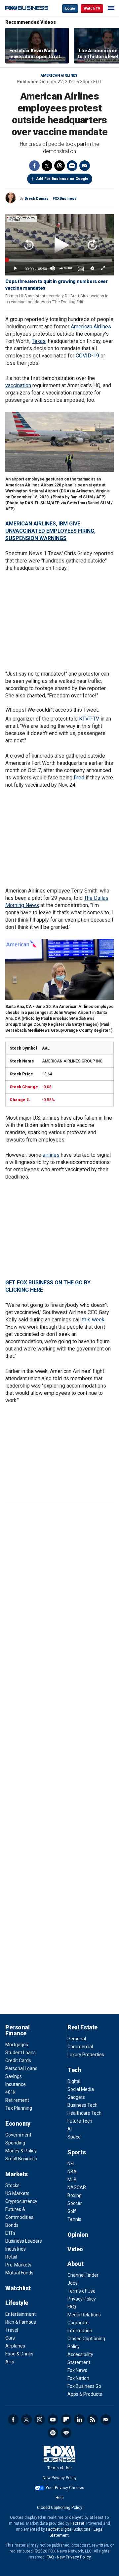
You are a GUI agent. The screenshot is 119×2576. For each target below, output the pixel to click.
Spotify (53, 2433)
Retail (11, 2257)
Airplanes (15, 2346)
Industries (16, 2249)
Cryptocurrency (21, 2201)
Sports (77, 2152)
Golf (72, 2211)
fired (79, 778)
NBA (72, 2172)
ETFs (10, 2233)
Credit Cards (18, 2060)
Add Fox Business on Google (62, 179)
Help (59, 2498)
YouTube (53, 2420)
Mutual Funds (19, 2273)
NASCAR (77, 2187)
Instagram (40, 2420)
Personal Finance (17, 2030)
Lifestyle (17, 2303)
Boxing (75, 2195)
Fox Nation (78, 2378)
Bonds (12, 2225)
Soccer (75, 2203)
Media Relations (84, 2315)
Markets (17, 2174)
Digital (74, 2081)
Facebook (34, 166)
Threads (59, 166)
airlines (51, 1155)
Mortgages (17, 2045)
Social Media (81, 2089)
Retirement (17, 2100)
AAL (46, 1048)
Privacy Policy (82, 2299)
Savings (14, 2076)
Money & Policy (21, 2151)
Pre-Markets (18, 2265)
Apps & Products (85, 2394)
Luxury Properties (86, 2055)
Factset (77, 2523)
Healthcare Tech (84, 2113)
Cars (10, 2338)
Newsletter (106, 2420)
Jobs (73, 2283)
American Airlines (59, 76)
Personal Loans (21, 2068)
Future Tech (80, 2121)
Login (70, 8)
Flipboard (66, 2420)
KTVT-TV (89, 719)
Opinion (78, 2235)
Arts (10, 2362)
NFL (71, 2164)
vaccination (18, 385)
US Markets (17, 2193)
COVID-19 (87, 356)
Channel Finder (83, 2275)
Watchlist (18, 2288)
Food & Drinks (19, 2354)
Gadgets (76, 2097)
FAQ (72, 2307)
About (76, 2264)
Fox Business (27, 8)
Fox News (77, 2370)
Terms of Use (81, 2291)
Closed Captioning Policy (60, 2508)
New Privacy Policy (60, 2478)
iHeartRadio (66, 2433)
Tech (74, 2070)
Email (85, 166)
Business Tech (82, 2105)
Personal (77, 2039)
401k (10, 2092)
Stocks (12, 2185)
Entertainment (20, 2314)
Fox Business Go (84, 2386)
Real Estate (82, 2027)
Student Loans (20, 2053)
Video (75, 2249)
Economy (18, 2123)
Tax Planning (19, 2108)
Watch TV (92, 8)
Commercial (80, 2047)
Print (72, 166)
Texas (39, 341)
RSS (93, 2420)
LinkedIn (79, 2420)
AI (70, 2129)
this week (93, 1320)
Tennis (74, 2219)
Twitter (47, 166)
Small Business (21, 2159)
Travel (12, 2330)
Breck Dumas (37, 199)
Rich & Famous (21, 2322)
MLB (72, 2180)
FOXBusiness (65, 199)
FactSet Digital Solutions (68, 2529)
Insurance (16, 2084)
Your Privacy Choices (65, 2488)
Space (74, 2137)
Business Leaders (24, 2241)
